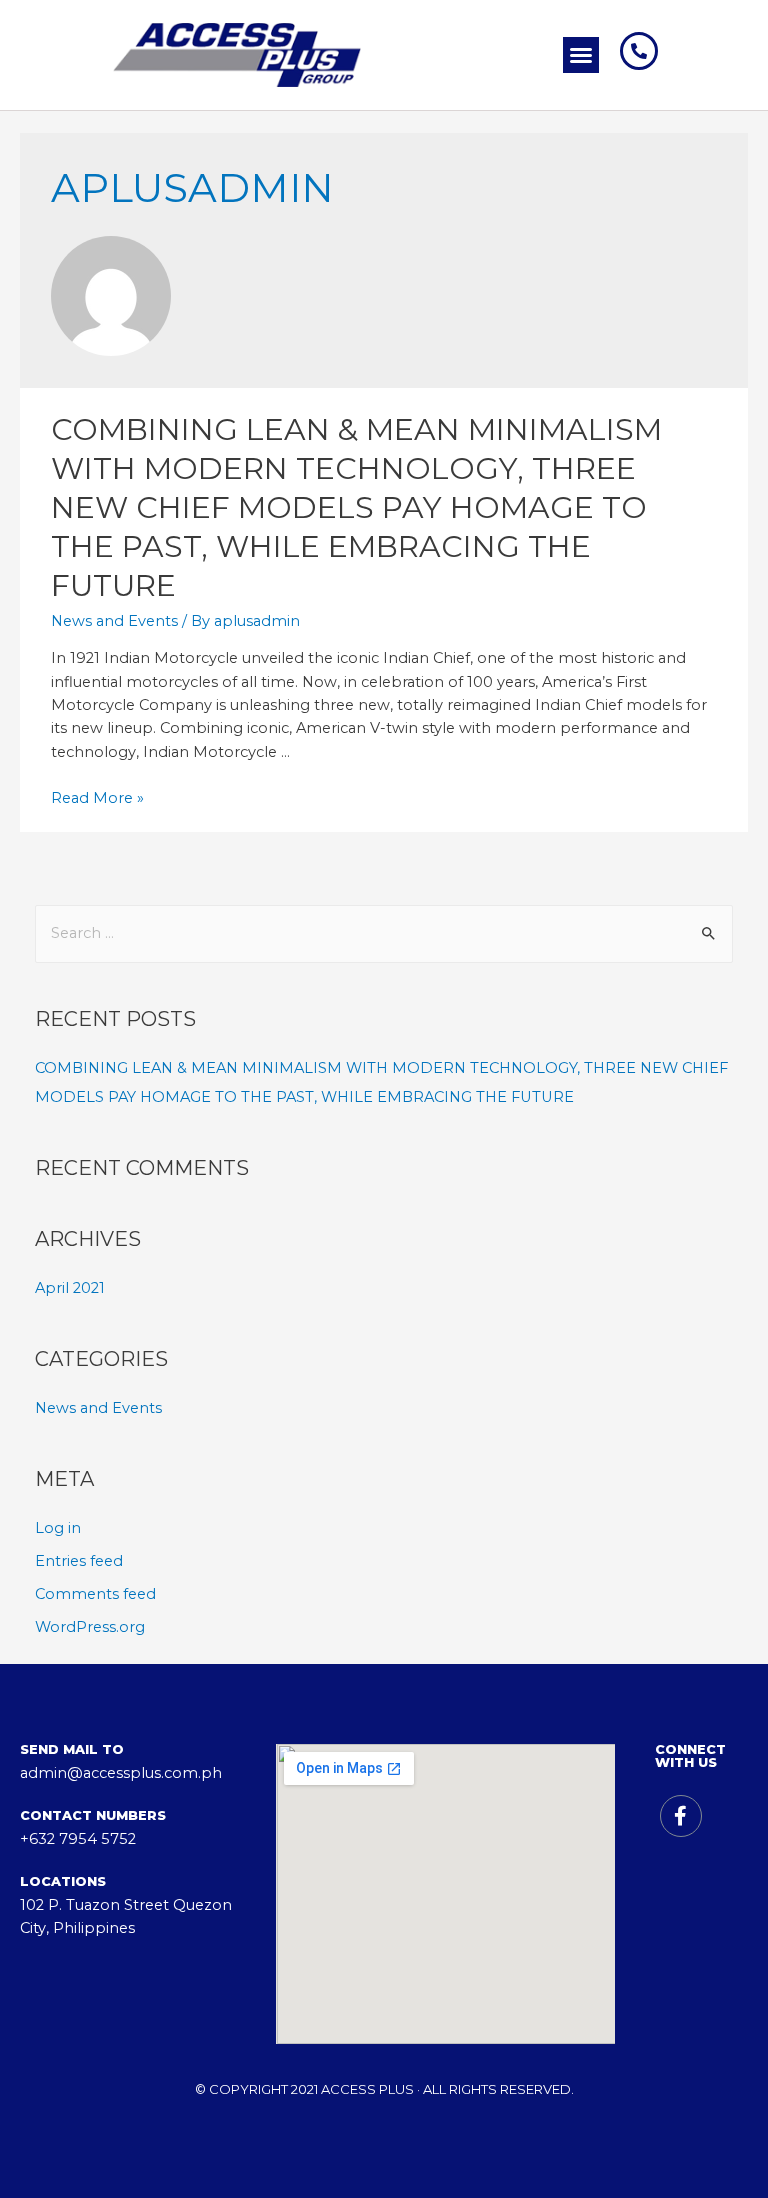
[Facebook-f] (681, 1816)
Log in (58, 1528)
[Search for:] (384, 933)
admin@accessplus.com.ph (121, 1773)
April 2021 (70, 1288)
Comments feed (95, 1594)
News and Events (114, 621)
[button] (581, 55)
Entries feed (79, 1561)
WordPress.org (90, 1627)
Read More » (97, 798)
